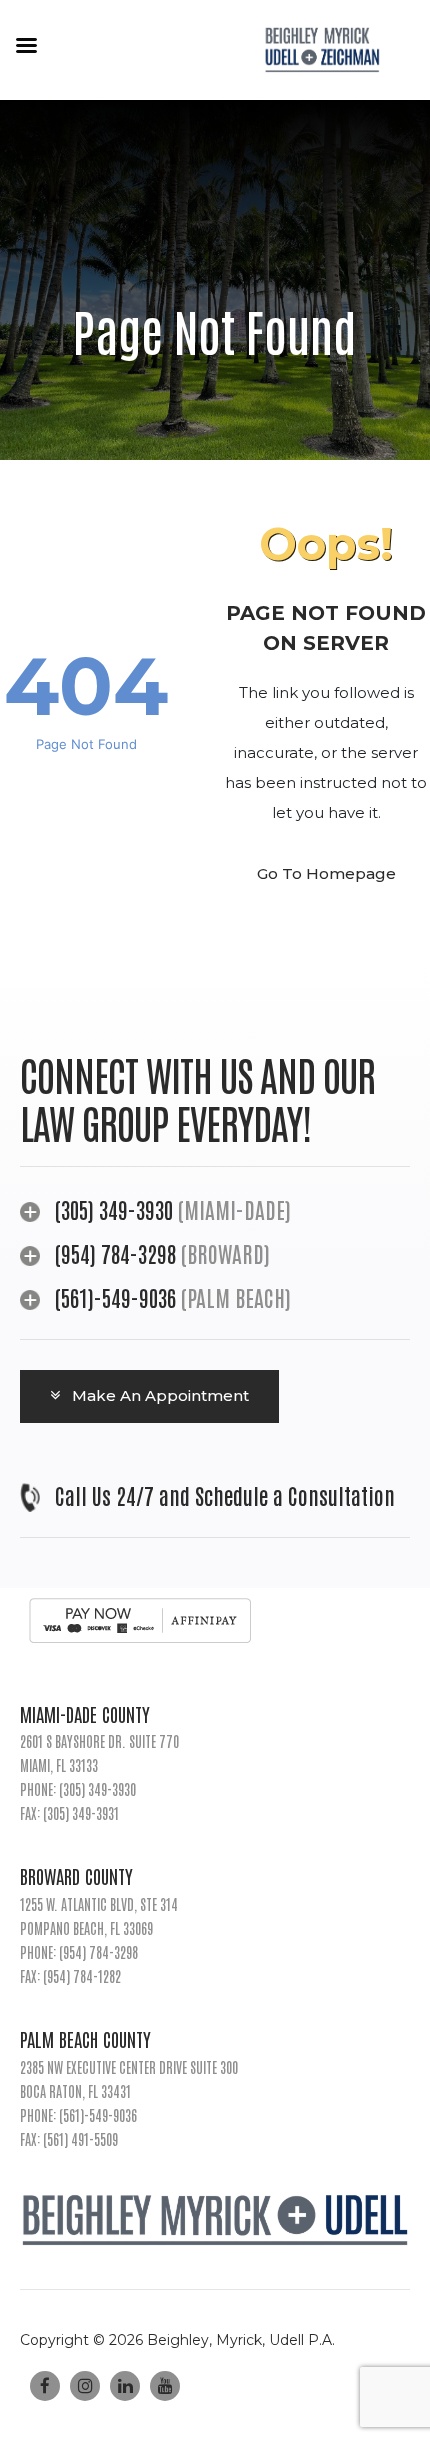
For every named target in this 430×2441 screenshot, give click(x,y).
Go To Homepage (326, 873)
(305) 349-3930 (114, 1209)
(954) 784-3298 (118, 1253)
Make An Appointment (158, 1395)
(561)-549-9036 (115, 1297)
